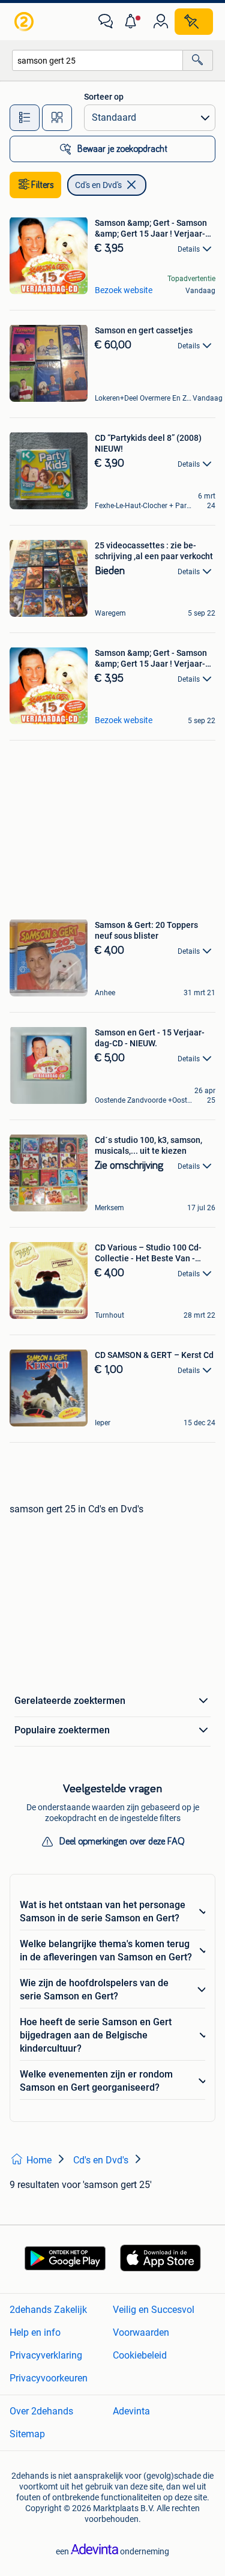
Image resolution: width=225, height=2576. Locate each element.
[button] (133, 22)
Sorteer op (104, 97)
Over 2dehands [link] (41, 2411)
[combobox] (97, 60)
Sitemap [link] (27, 2434)
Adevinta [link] (131, 2411)
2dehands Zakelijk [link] (48, 2310)
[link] (25, 22)
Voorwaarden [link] (141, 2332)
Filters (43, 185)
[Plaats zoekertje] (194, 22)
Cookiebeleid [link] (140, 2355)
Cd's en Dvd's (98, 185)
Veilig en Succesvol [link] (154, 2310)
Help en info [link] (35, 2332)
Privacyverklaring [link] (46, 2355)
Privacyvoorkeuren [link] (49, 2378)
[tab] (25, 118)
